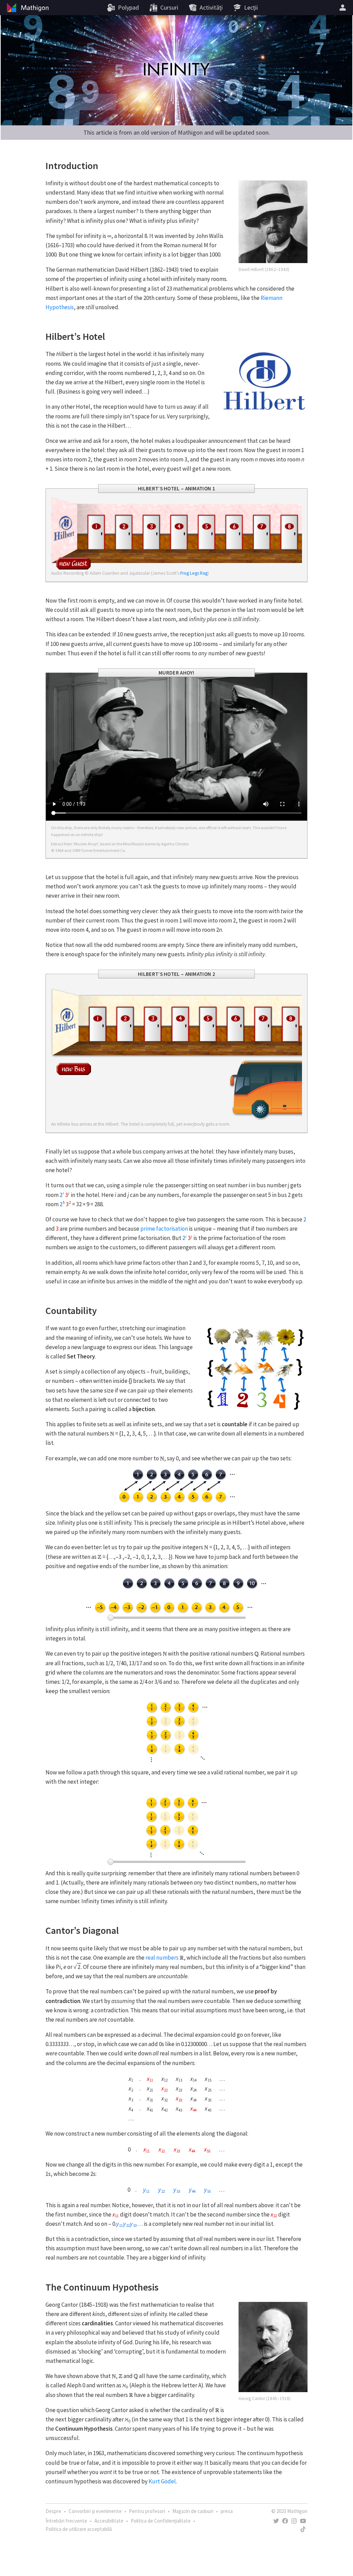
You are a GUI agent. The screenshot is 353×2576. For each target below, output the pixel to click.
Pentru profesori (147, 2511)
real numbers (162, 1958)
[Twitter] (276, 2521)
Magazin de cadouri (193, 2511)
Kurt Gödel (162, 2481)
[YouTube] (303, 2521)
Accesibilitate (109, 2521)
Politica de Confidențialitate (161, 2521)
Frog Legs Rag (194, 573)
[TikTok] (303, 2529)
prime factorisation (164, 1229)
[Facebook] (285, 2521)
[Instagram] (294, 2521)
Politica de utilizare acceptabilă (79, 2529)
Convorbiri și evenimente (95, 2511)
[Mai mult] (344, 8)
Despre (53, 2511)
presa (227, 2511)
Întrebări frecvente (66, 2521)
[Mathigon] (27, 8)
